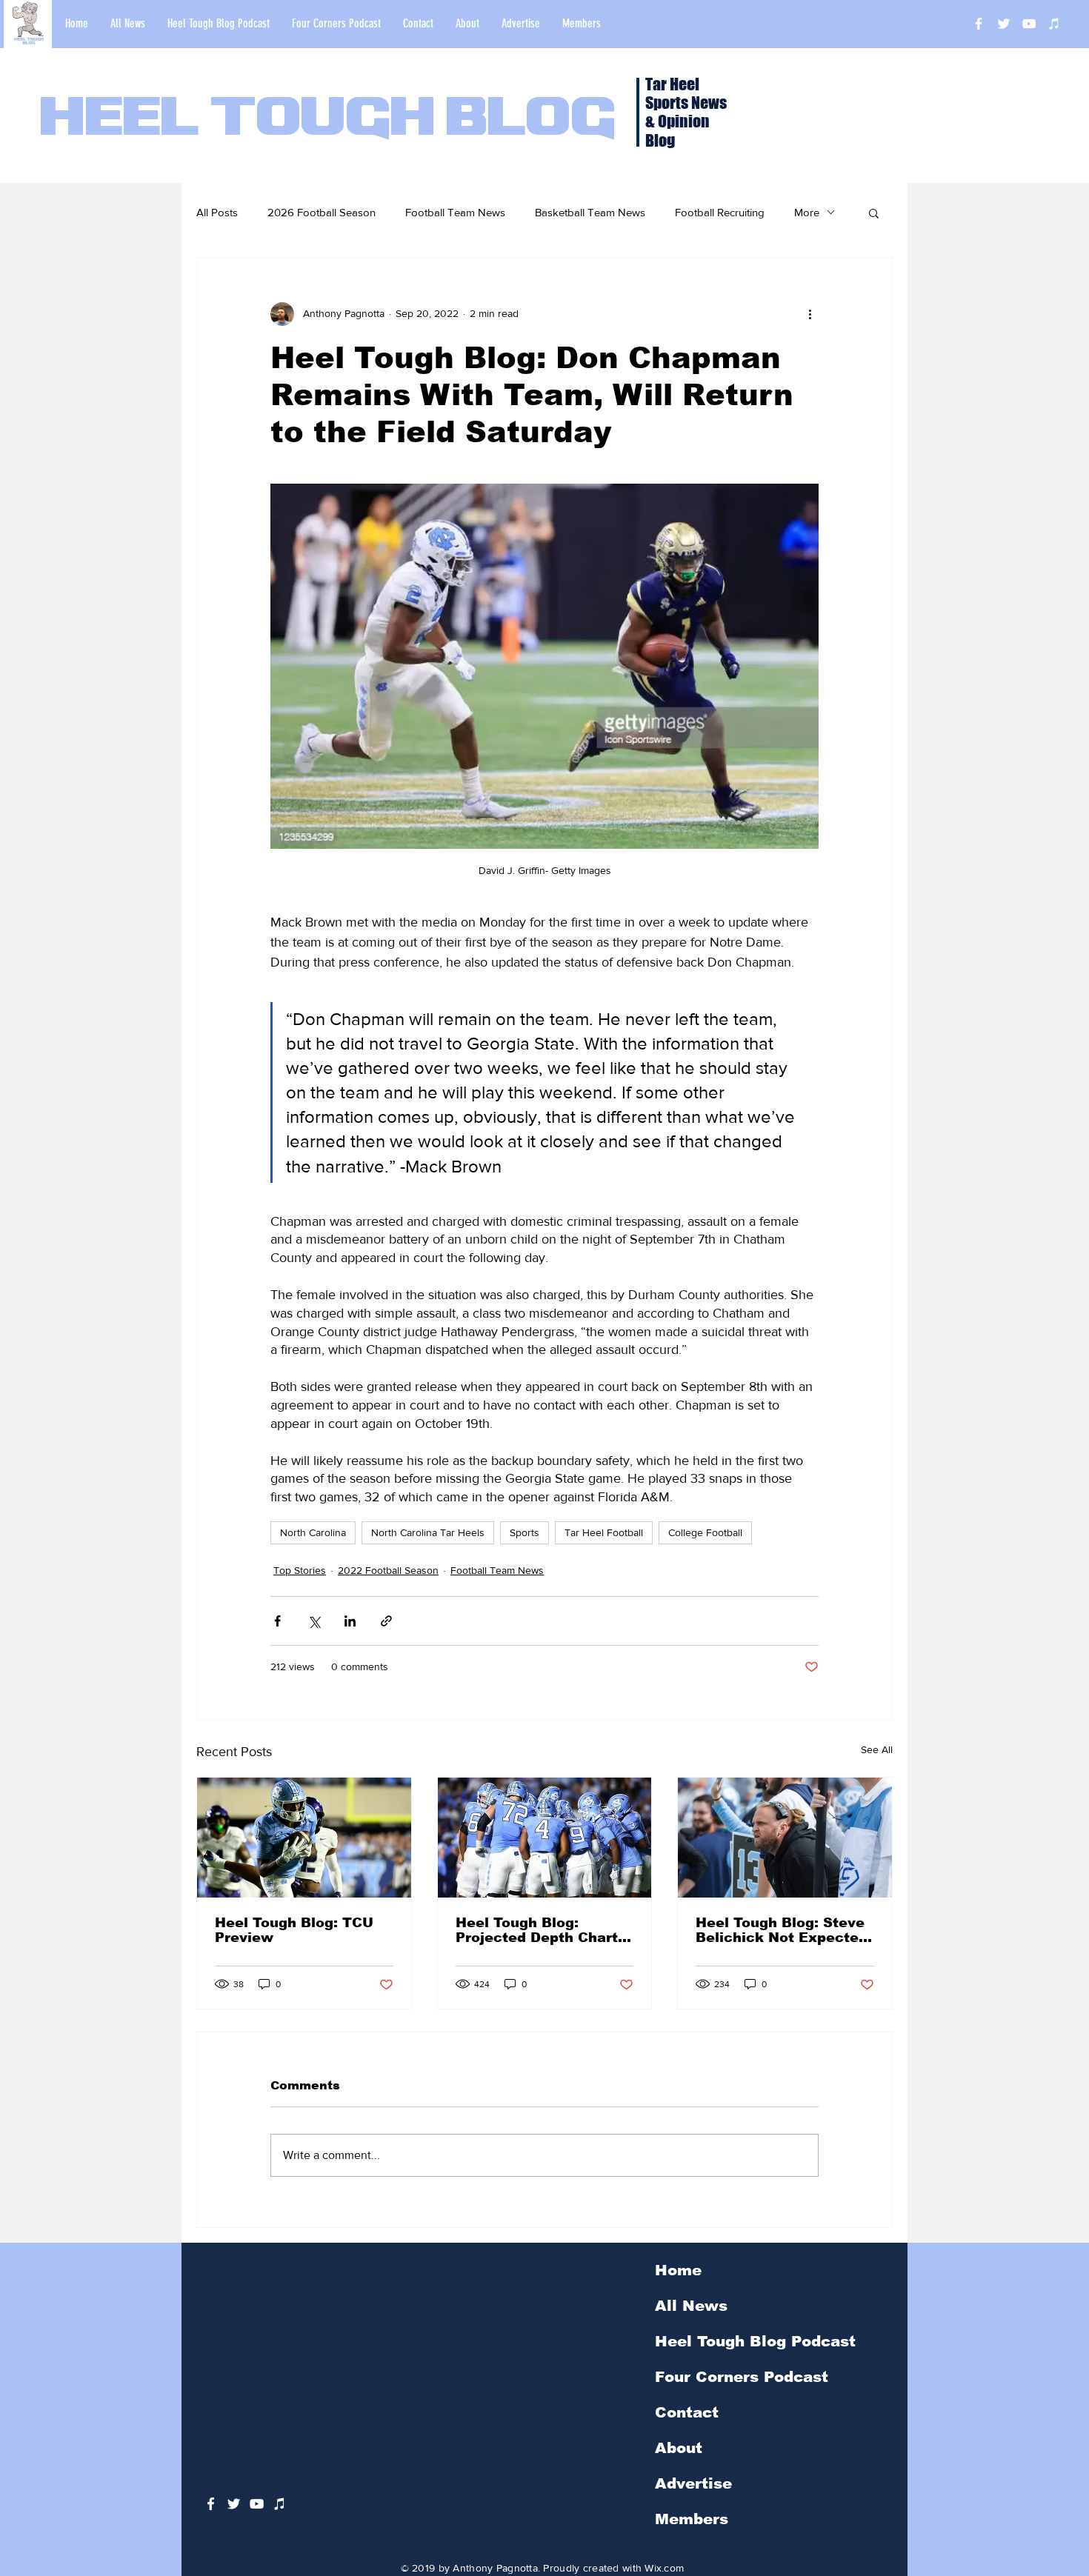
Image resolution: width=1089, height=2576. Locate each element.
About (679, 2448)
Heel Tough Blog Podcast (755, 2341)
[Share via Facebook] (277, 1621)
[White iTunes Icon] (1054, 24)
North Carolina (313, 1532)
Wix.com (664, 2568)
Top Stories (300, 1570)
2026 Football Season (322, 212)
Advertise (693, 2483)
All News (691, 2306)
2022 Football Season (388, 1570)
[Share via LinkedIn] (350, 1621)
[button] (874, 213)
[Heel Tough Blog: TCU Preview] (304, 1838)
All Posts (217, 212)
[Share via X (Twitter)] (314, 1621)
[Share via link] (386, 1621)
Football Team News (455, 212)
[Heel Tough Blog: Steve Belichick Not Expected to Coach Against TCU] (785, 1838)
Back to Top (23, 2510)
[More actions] (810, 314)
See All (877, 1749)
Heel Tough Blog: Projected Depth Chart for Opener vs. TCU (537, 1930)
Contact (687, 2412)
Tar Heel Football (604, 1532)
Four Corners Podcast (742, 2377)
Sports (524, 1532)
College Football (705, 1532)
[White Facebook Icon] (211, 2504)
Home (678, 2270)
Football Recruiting (720, 212)
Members (692, 2519)
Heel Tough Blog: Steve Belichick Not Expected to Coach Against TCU (782, 1930)
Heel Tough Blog (328, 120)
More (807, 212)
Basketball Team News (590, 212)
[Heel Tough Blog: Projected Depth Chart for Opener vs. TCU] (545, 1838)
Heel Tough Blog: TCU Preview (294, 1930)
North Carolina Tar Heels (428, 1532)
